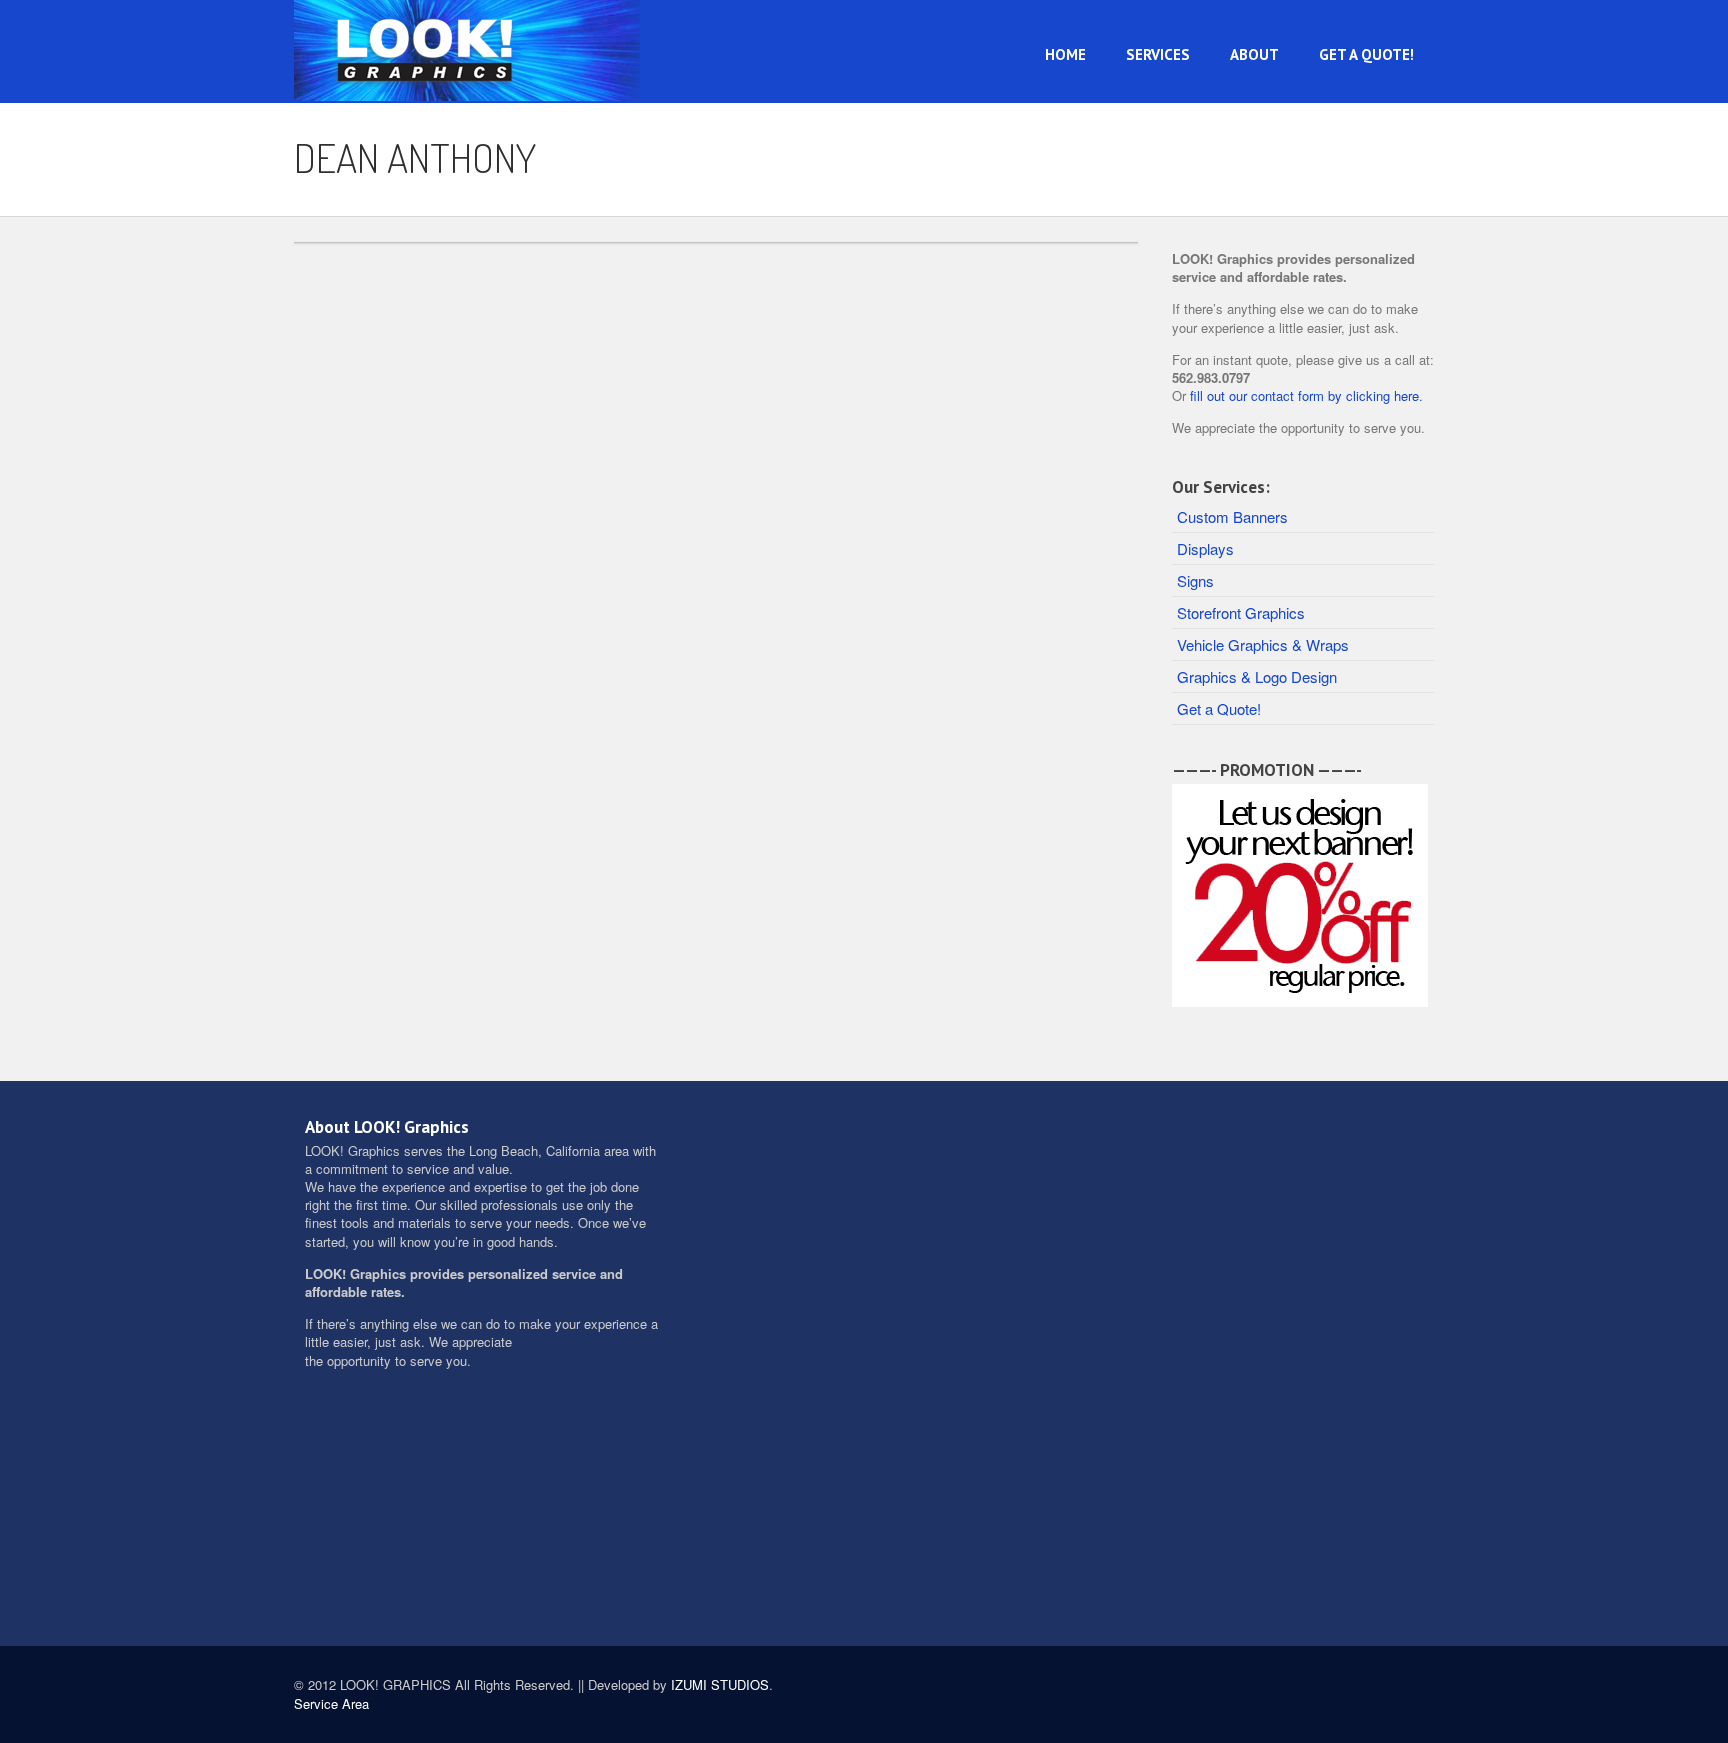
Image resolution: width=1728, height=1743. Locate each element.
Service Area (331, 1703)
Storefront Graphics (1241, 612)
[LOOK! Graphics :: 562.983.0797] (469, 44)
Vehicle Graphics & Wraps (1263, 644)
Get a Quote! (1366, 54)
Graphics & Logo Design (1257, 676)
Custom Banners (1232, 516)
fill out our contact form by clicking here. (1306, 395)
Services (1158, 54)
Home (1065, 54)
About (1254, 54)
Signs (1195, 580)
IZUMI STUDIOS (720, 1684)
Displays (1205, 548)
